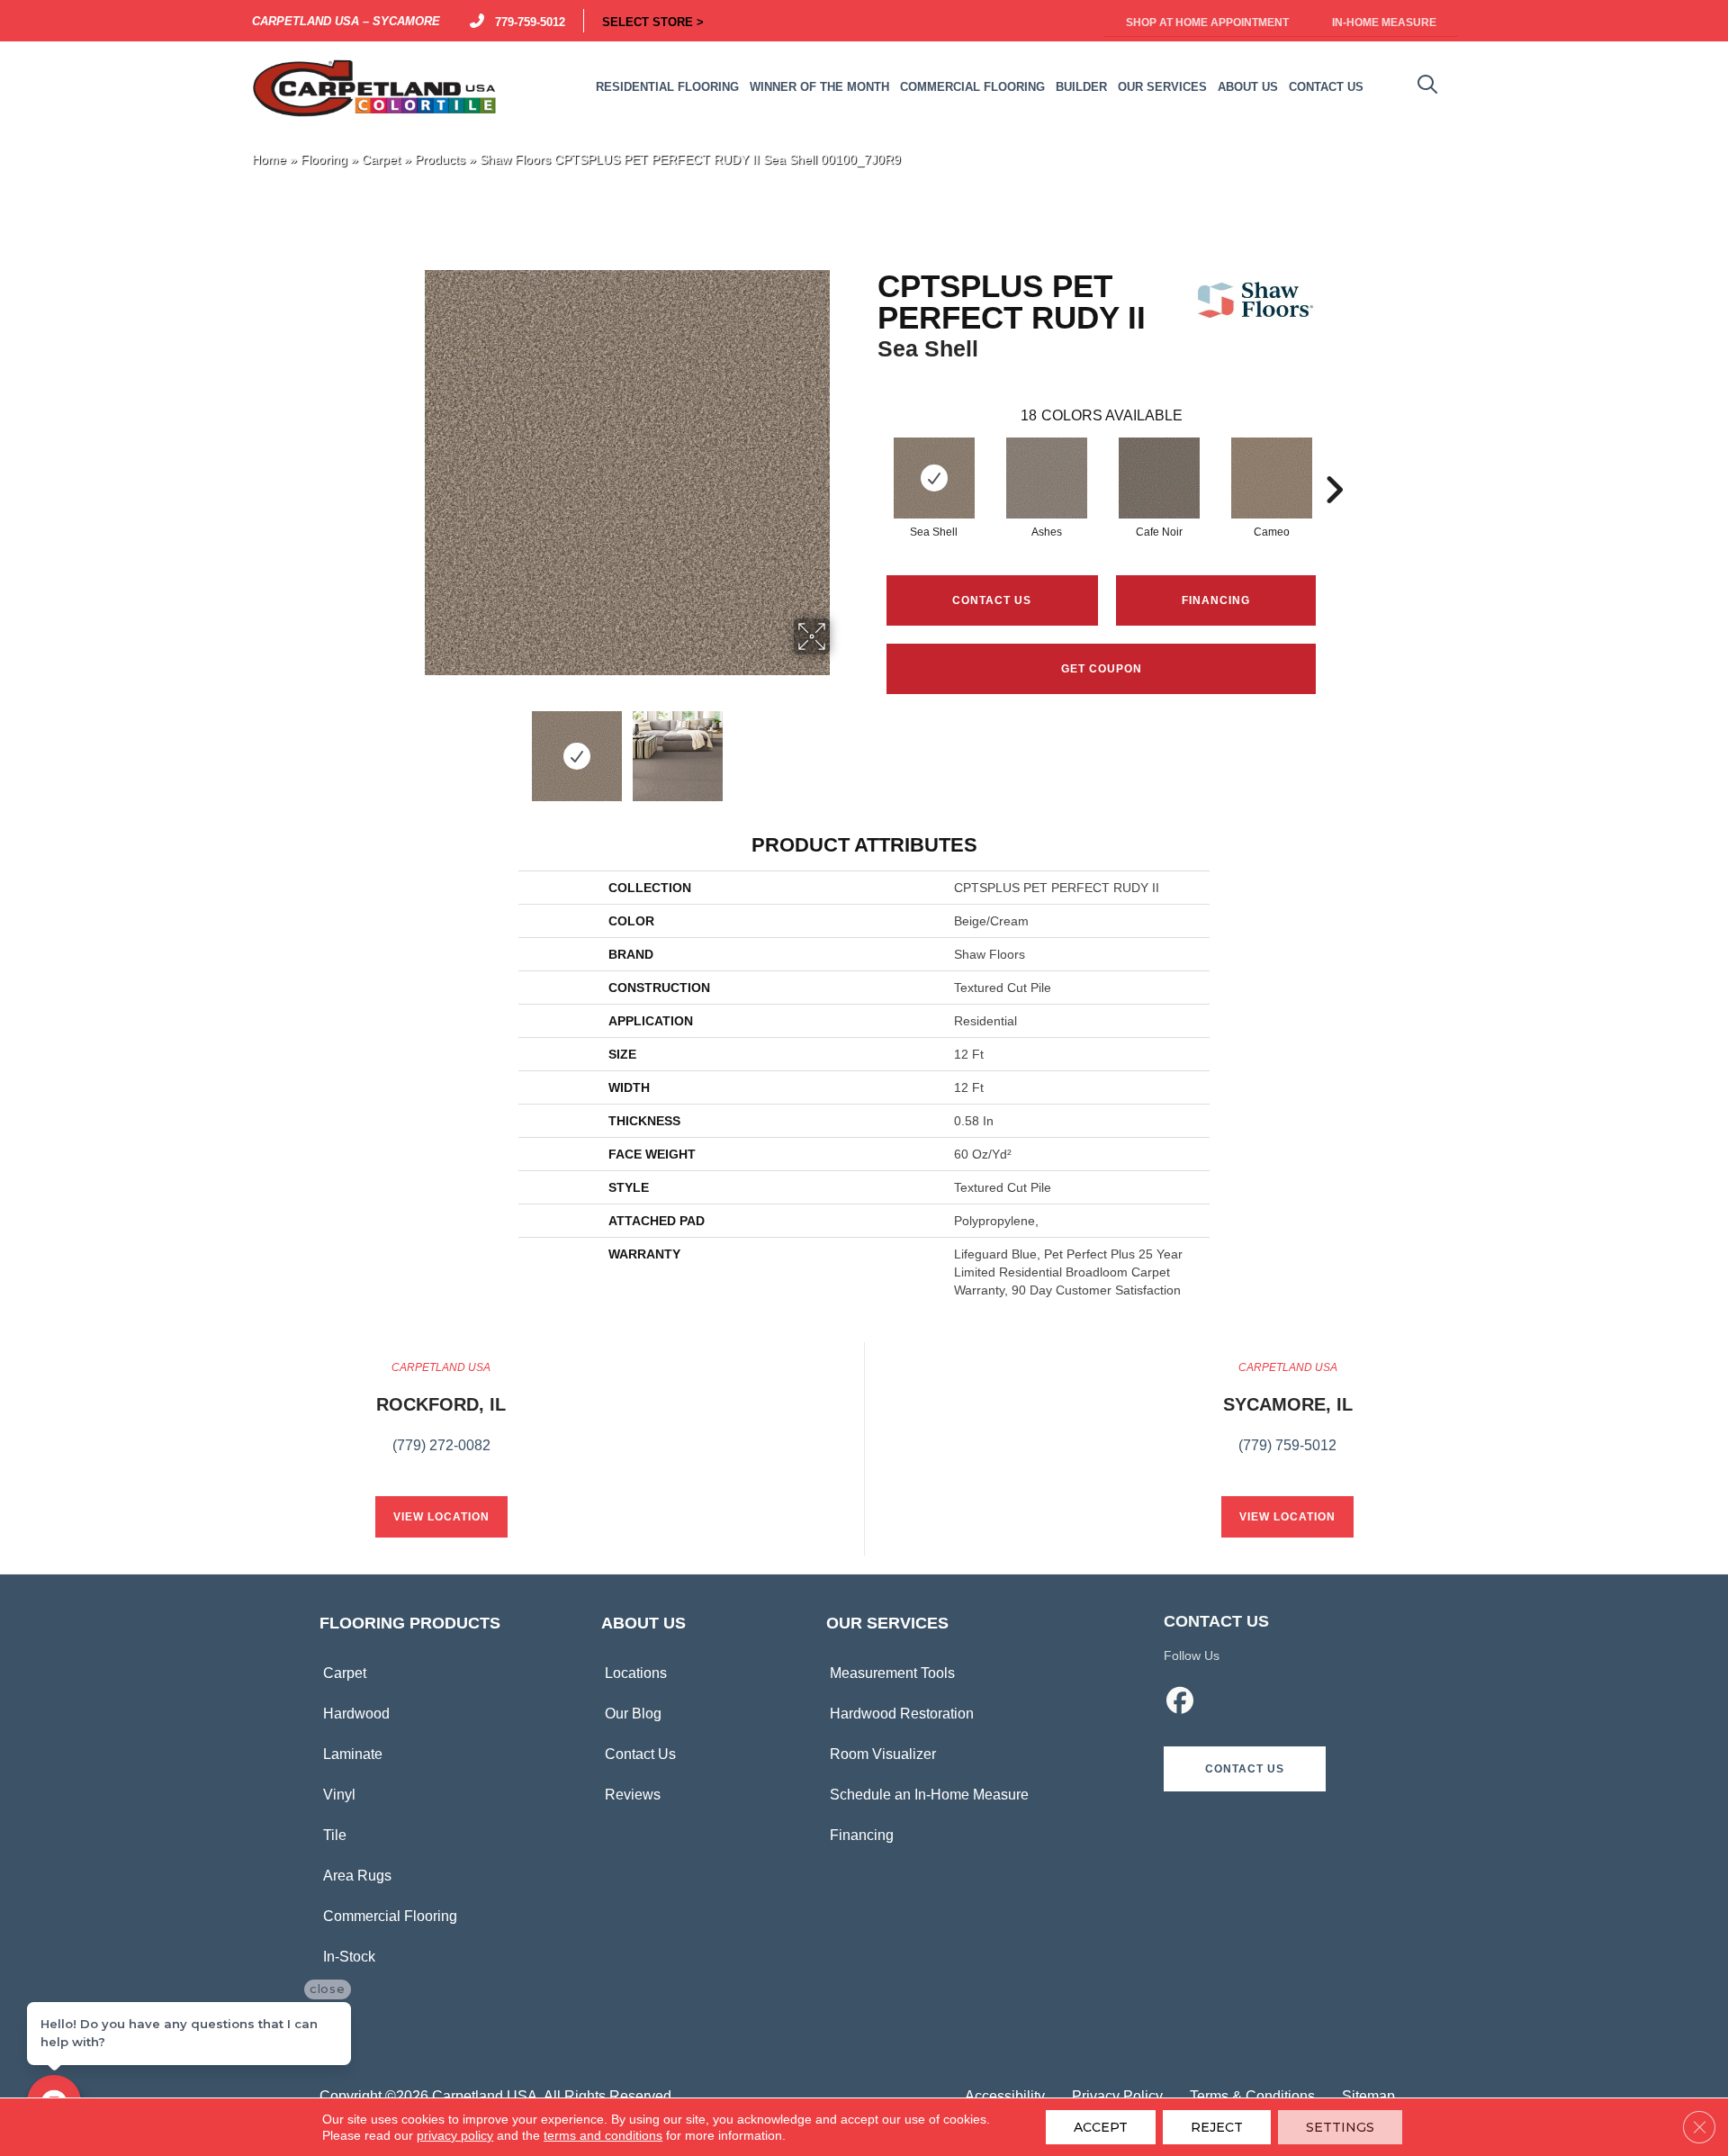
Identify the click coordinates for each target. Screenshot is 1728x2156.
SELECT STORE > (653, 21)
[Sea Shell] (934, 478)
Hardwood (356, 1714)
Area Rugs (357, 1876)
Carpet (381, 160)
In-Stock (349, 1957)
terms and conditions (603, 2135)
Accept (1101, 2127)
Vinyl (339, 1795)
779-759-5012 (526, 21)
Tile (335, 1835)
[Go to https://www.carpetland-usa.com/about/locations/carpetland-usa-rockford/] (441, 1417)
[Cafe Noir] (1159, 478)
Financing (862, 1835)
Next (841, 747)
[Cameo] (1272, 478)
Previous (412, 747)
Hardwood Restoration (902, 1714)
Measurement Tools (892, 1673)
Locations (636, 1673)
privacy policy (455, 2135)
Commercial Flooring (390, 1916)
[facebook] (1181, 1703)
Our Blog (633, 1714)
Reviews (633, 1795)
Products (440, 160)
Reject (1217, 2127)
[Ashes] (1047, 478)
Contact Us (992, 600)
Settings (1340, 2127)
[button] (1245, 1769)
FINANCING (1216, 600)
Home (269, 160)
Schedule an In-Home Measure (929, 1795)
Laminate (353, 1754)
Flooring (324, 160)
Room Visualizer (883, 1754)
